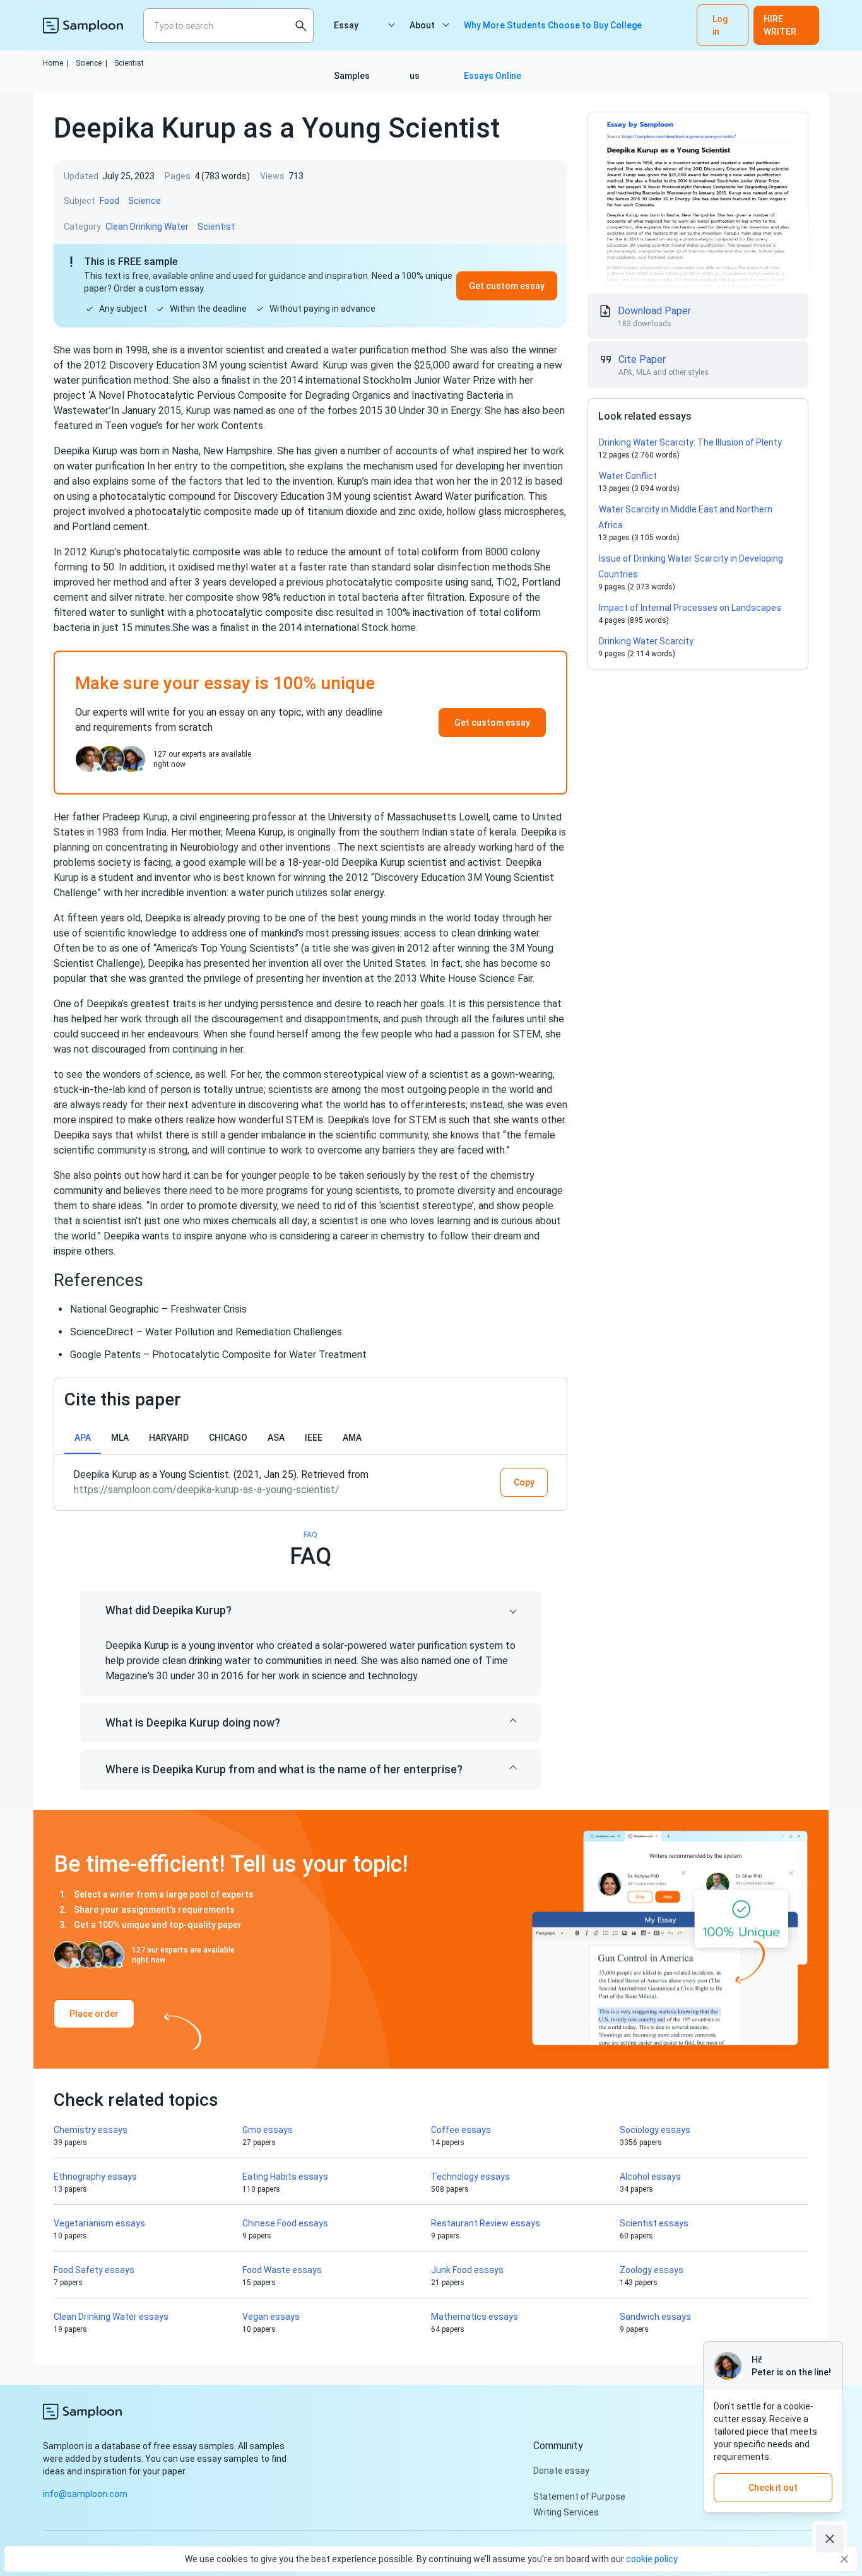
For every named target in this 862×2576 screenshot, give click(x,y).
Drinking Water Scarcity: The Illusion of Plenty (690, 442)
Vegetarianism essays (99, 2223)
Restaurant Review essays (486, 2223)
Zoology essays (652, 2270)
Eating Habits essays (285, 2177)
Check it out (773, 2488)
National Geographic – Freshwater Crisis (158, 1309)
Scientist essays (654, 2223)
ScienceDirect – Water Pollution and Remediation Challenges (206, 1332)
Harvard (169, 1438)
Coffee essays (461, 2130)
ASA (276, 1438)
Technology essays (470, 2177)
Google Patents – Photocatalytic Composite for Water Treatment (218, 1355)
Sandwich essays (655, 2317)
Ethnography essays (95, 2177)
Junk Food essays (467, 2270)
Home (56, 63)
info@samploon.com (85, 2494)
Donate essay (561, 2471)
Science (92, 63)
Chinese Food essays (285, 2223)
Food (109, 201)
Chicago (228, 1438)
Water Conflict (628, 476)
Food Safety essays (94, 2270)
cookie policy (652, 2559)
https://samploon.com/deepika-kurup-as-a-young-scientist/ (207, 1490)
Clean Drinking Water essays (111, 2317)
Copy (524, 1482)
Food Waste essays (282, 2270)
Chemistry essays (91, 2130)
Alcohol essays (650, 2177)
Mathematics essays (475, 2317)
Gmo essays (268, 2130)
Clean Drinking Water (147, 227)
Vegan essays (271, 2317)
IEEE (314, 1438)
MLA (120, 1438)
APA (83, 1438)
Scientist (129, 63)
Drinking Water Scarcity (646, 641)
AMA (352, 1438)
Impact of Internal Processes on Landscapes (690, 608)
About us (422, 35)
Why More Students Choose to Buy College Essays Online (553, 35)
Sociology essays (655, 2130)
